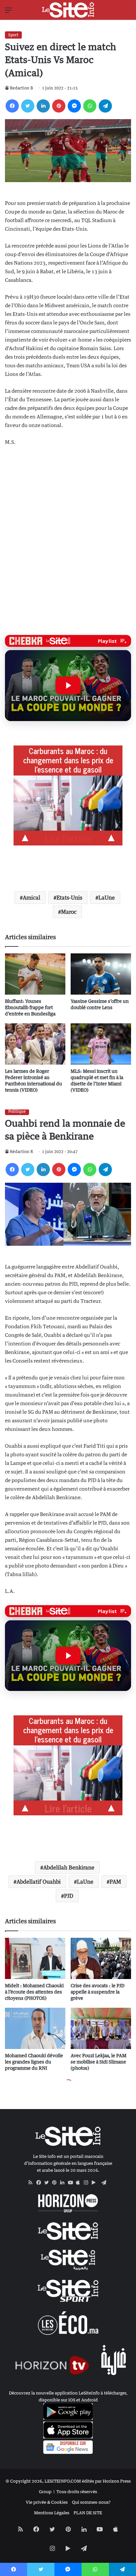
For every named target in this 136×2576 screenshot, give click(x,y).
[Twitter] (28, 106)
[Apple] (80, 2183)
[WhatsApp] (90, 106)
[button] (68, 686)
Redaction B (21, 88)
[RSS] (32, 2183)
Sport (13, 35)
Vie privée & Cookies (47, 2502)
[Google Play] (96, 2183)
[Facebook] (12, 106)
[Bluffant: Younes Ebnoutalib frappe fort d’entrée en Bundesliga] (35, 974)
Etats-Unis (69, 898)
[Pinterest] (59, 106)
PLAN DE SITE (88, 2513)
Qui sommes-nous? (91, 2502)
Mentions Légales (52, 2513)
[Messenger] (74, 106)
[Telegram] (105, 106)
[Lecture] (68, 685)
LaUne (107, 898)
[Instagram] (88, 2183)
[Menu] (8, 12)
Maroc (69, 912)
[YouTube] (72, 2183)
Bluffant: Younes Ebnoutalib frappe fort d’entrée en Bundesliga (30, 1007)
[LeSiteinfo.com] (68, 10)
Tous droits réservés (77, 2492)
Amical (32, 898)
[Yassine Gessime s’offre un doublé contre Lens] (101, 974)
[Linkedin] (43, 106)
